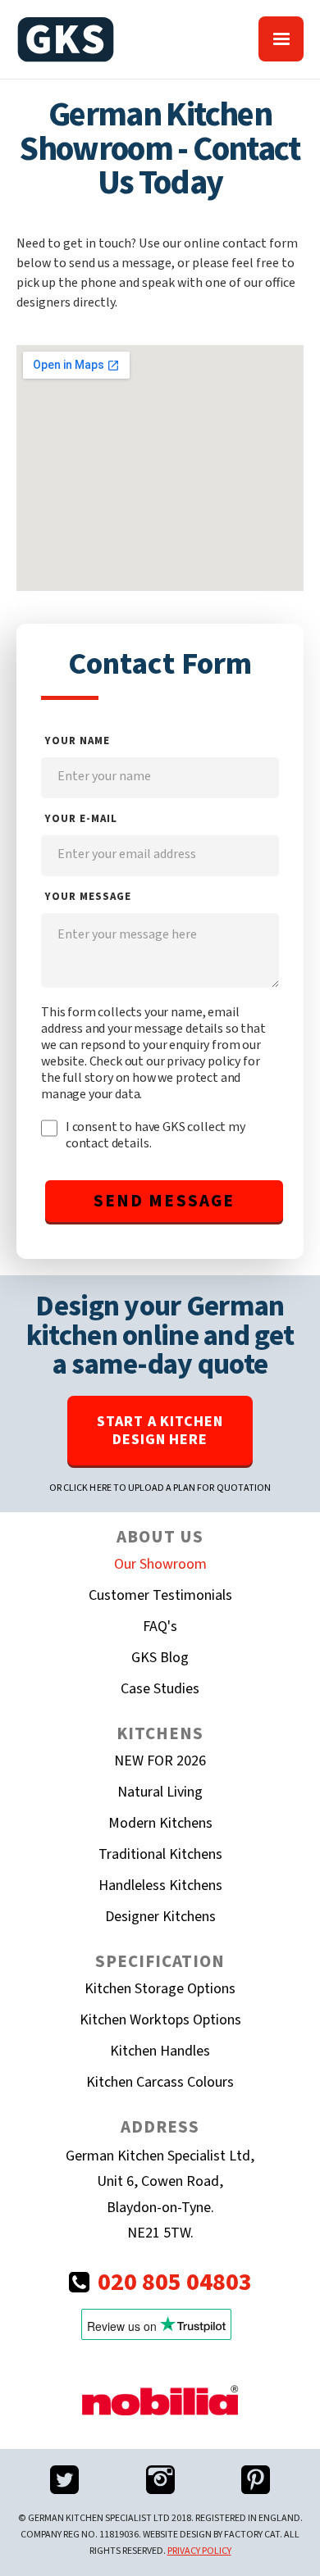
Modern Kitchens (160, 1823)
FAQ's (160, 1626)
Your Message (88, 897)
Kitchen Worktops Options (160, 2020)
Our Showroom (160, 1564)
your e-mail (81, 819)
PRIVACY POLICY (199, 2551)
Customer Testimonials (160, 1595)
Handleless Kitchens (160, 1885)
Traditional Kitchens (160, 1854)
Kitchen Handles (160, 2051)
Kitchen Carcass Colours (160, 2082)
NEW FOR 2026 (160, 1761)
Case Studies (160, 1689)
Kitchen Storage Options (160, 1989)
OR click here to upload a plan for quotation (160, 1488)
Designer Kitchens (160, 1917)
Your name (78, 741)
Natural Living (160, 1792)
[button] (281, 39)
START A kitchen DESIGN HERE (160, 1431)
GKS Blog (160, 1658)
